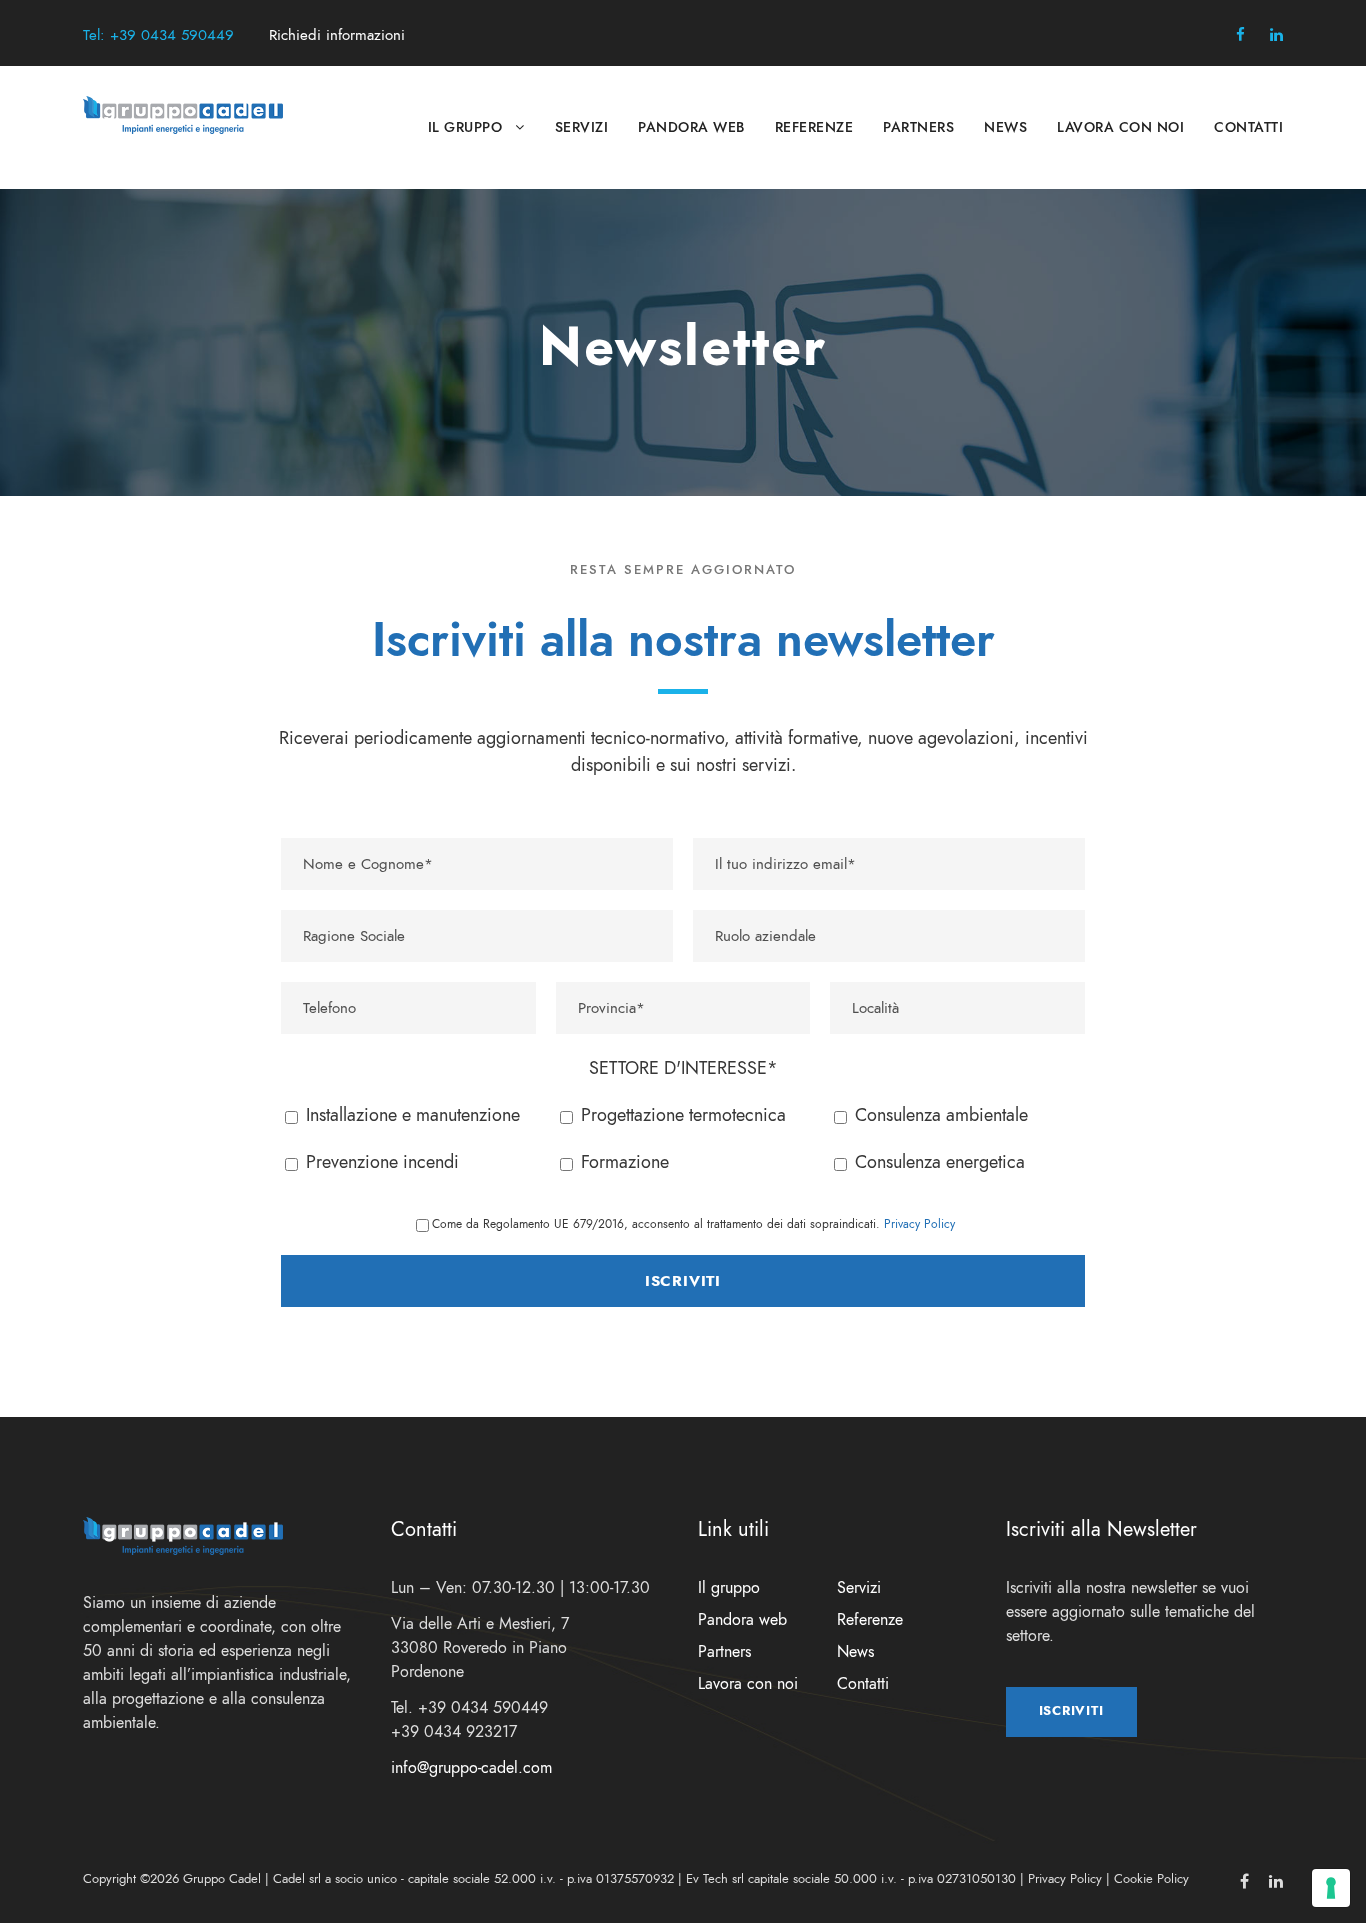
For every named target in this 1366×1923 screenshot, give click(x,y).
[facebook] (1240, 35)
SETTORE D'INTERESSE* (683, 1067)
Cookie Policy (1151, 1879)
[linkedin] (1276, 35)
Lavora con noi (1120, 127)
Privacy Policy (919, 1224)
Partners (918, 127)
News (1005, 127)
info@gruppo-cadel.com (471, 1768)
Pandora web (691, 127)
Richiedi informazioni (337, 35)
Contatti (1248, 127)
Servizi (582, 127)
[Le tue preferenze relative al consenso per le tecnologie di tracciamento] (1331, 1888)
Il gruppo (465, 127)
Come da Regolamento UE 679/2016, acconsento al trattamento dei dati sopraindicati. (693, 1224)
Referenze (814, 127)
